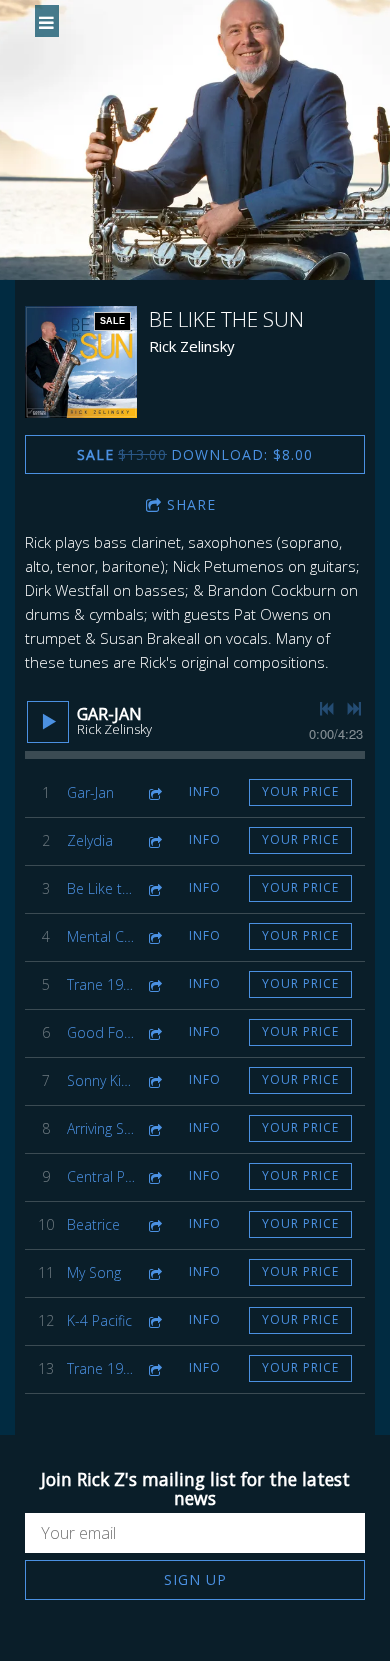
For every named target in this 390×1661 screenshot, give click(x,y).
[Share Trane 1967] (154, 984)
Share (191, 504)
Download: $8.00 (195, 454)
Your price (300, 791)
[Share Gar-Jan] (154, 792)
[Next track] (354, 709)
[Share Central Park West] (154, 1176)
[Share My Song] (154, 1272)
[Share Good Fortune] (154, 1032)
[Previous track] (327, 709)
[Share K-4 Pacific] (154, 1320)
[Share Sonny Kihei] (154, 1080)
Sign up (195, 1579)
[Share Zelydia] (154, 840)
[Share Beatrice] (154, 1224)
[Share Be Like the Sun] (154, 888)
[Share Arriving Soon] (154, 1128)
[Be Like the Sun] (81, 362)
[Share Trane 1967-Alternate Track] (154, 1368)
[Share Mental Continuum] (154, 936)
